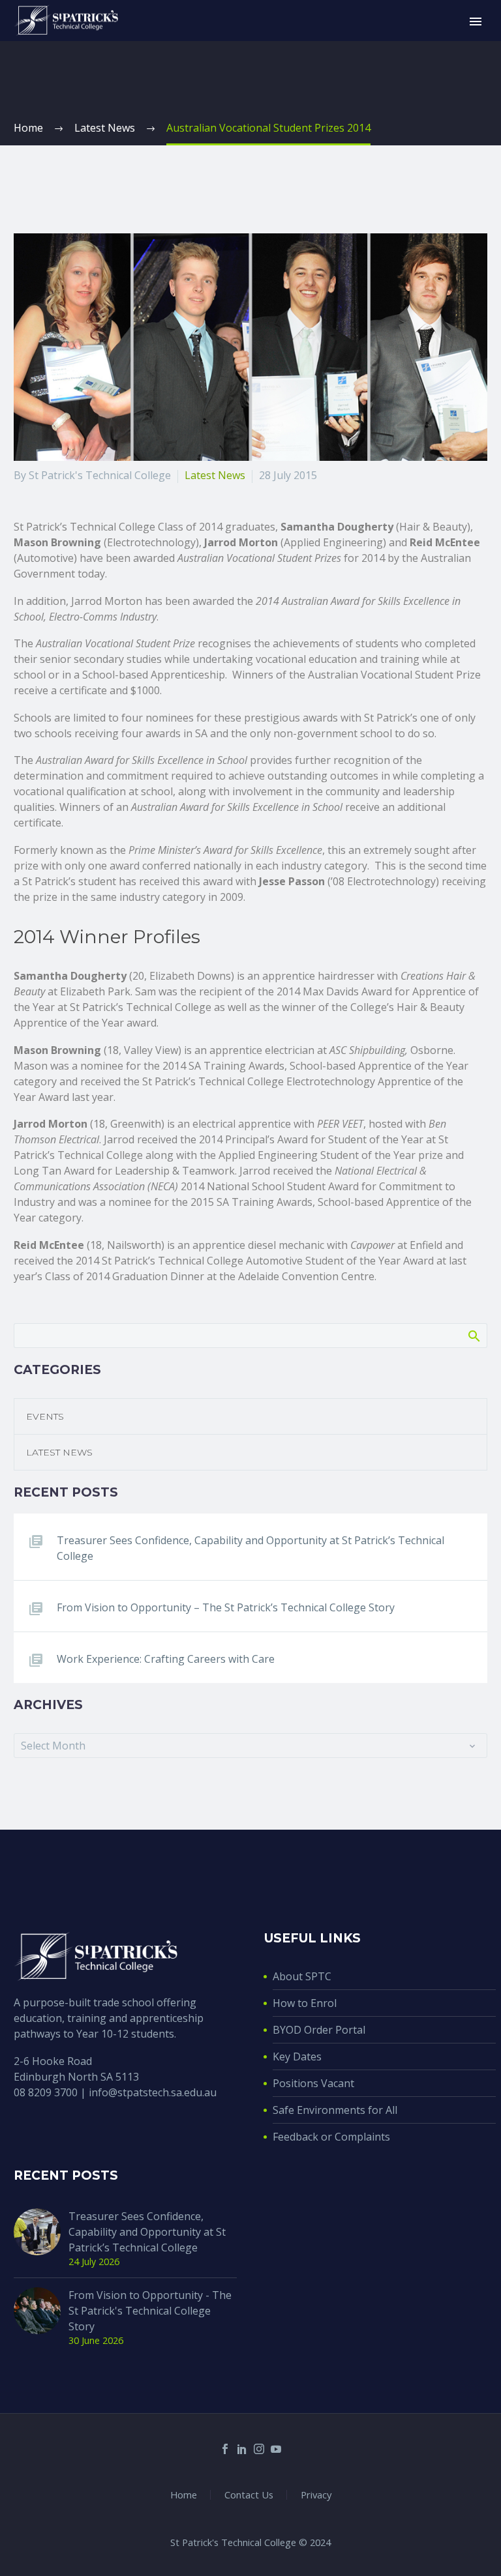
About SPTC (302, 1976)
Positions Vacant (313, 2083)
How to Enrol (305, 2003)
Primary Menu (476, 22)
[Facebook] (225, 2449)
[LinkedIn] (242, 2449)
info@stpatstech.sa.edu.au (153, 2092)
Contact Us (249, 2495)
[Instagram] (259, 2449)
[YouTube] (276, 2449)
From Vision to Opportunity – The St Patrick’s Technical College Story (226, 1607)
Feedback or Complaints (331, 2137)
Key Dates (297, 2056)
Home (184, 2495)
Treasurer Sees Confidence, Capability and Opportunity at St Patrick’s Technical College (250, 1548)
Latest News (215, 475)
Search (473, 1336)
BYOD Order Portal (319, 2030)
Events (45, 1416)
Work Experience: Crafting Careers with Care (166, 1659)
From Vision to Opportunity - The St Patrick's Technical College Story (150, 2311)
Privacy (316, 2495)
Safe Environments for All (335, 2110)
